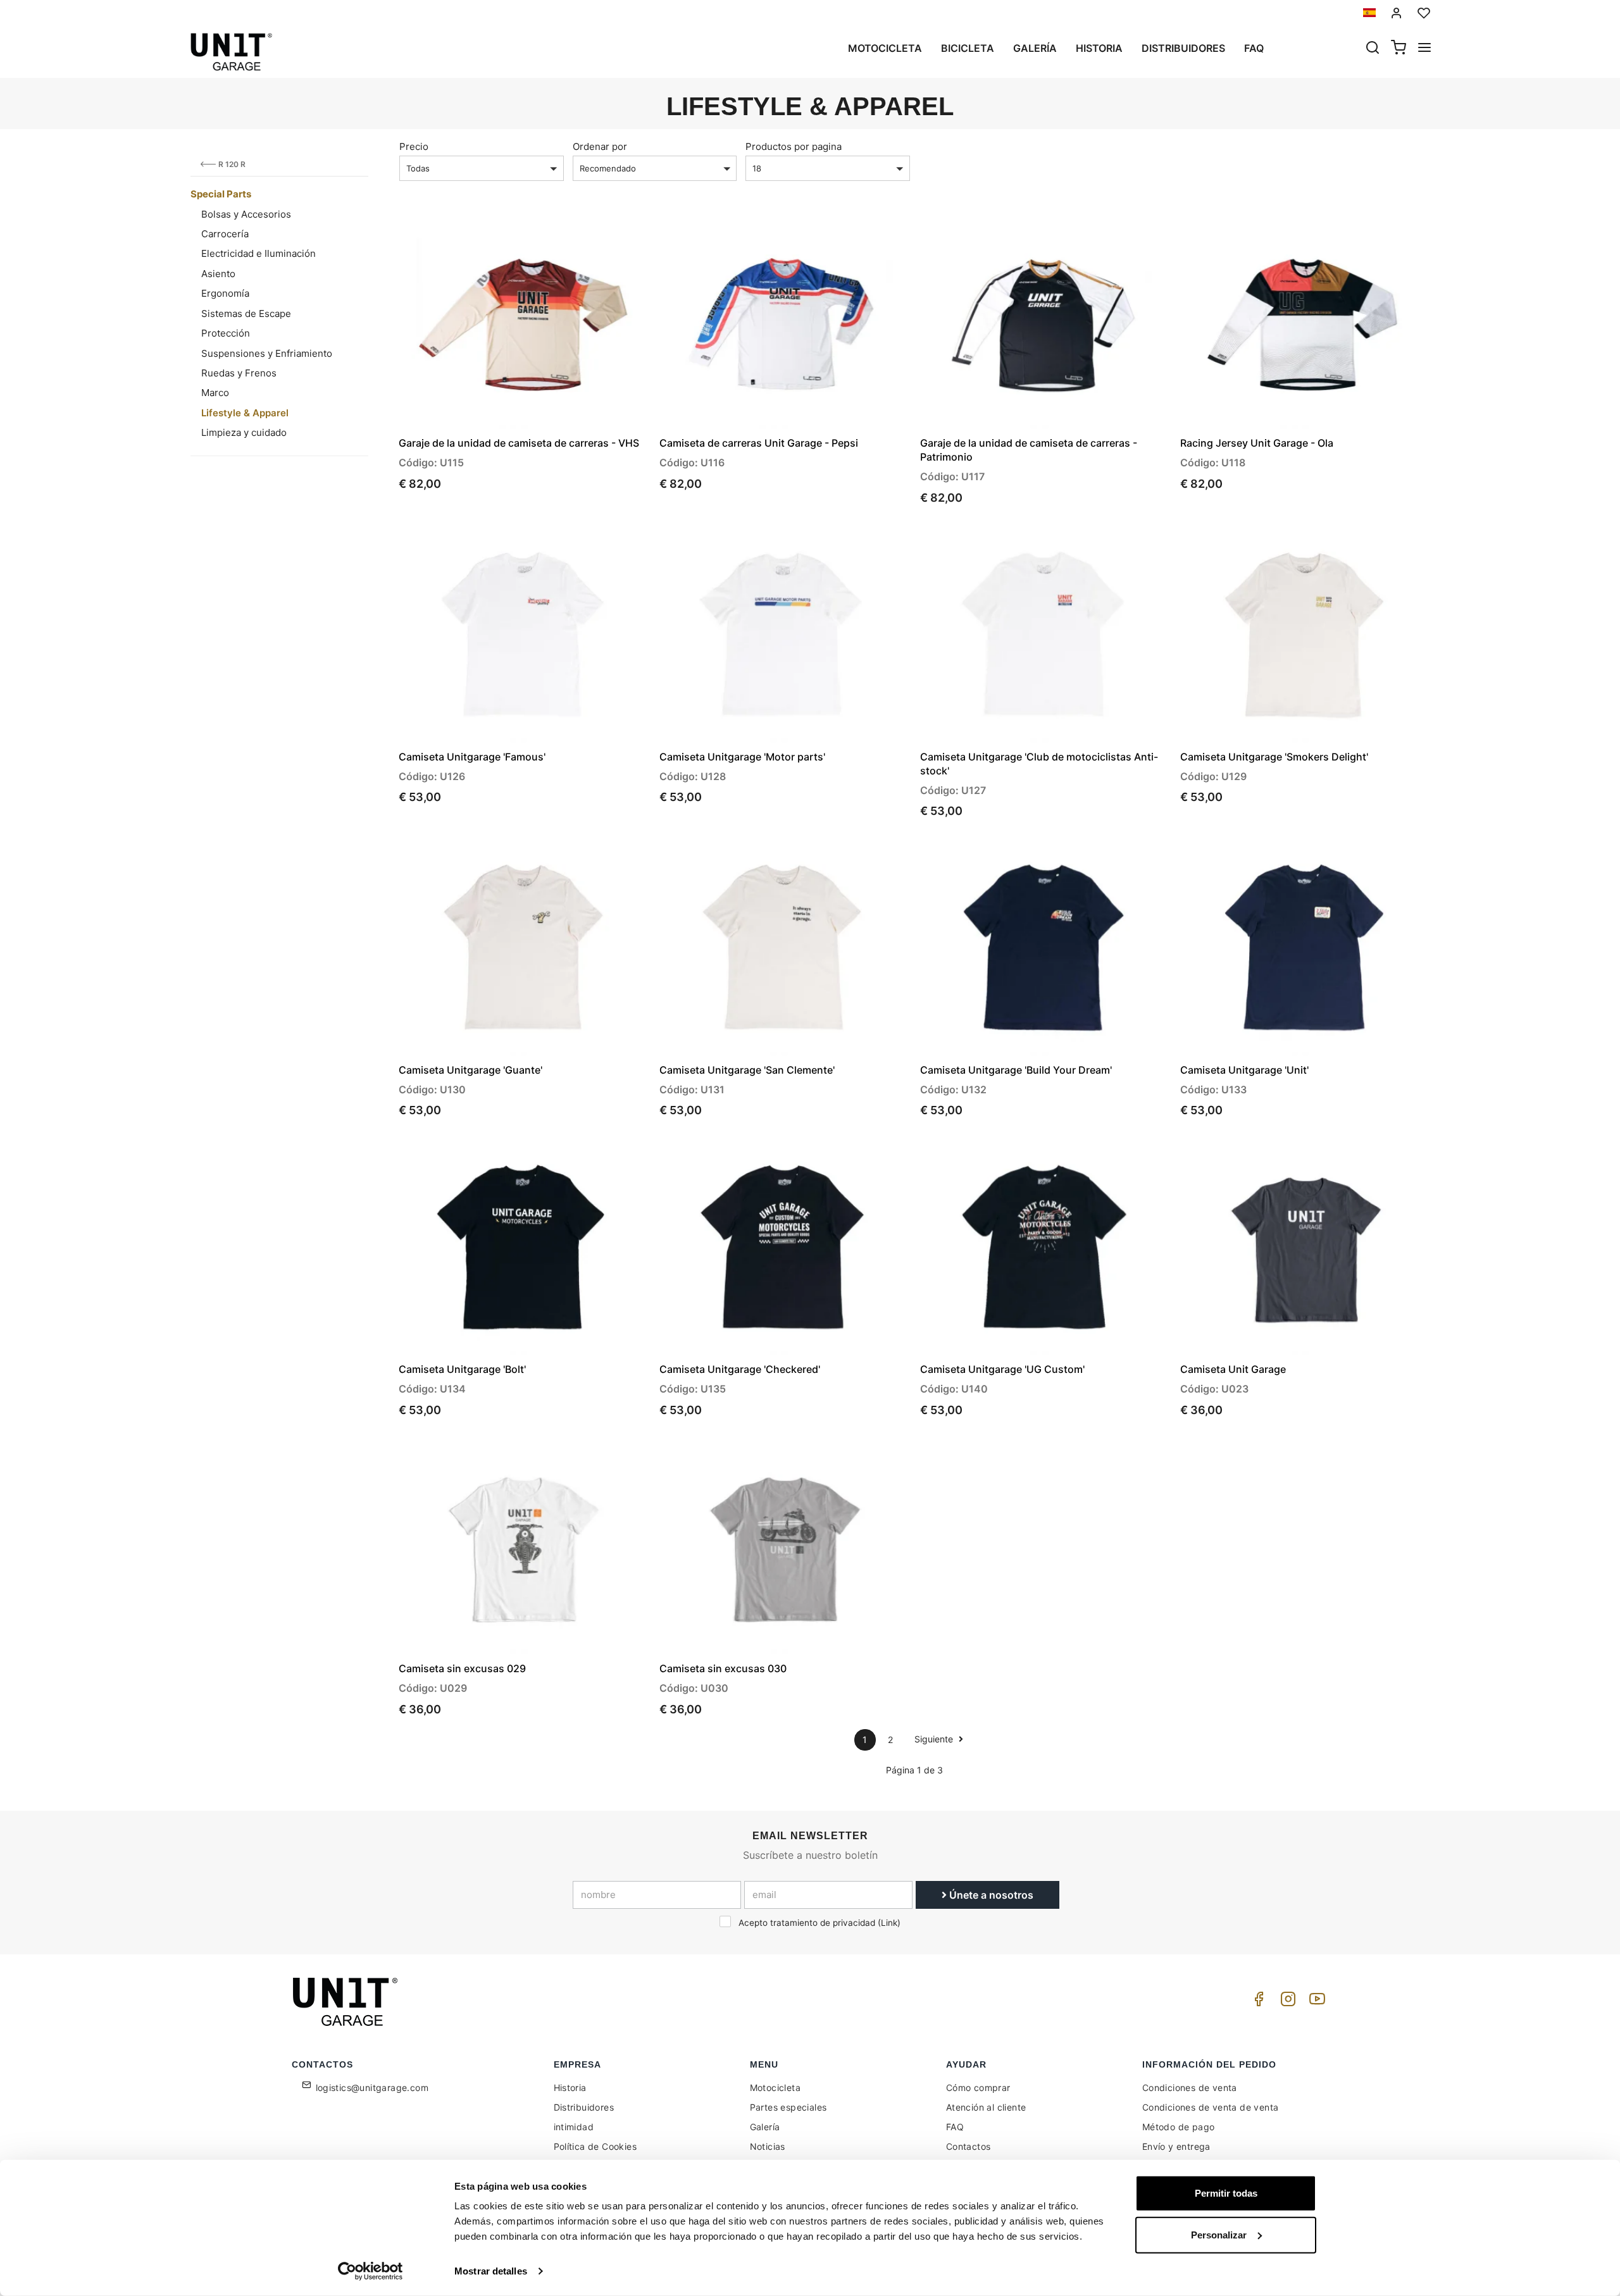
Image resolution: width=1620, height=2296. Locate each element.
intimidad (574, 2127)
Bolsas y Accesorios (246, 214)
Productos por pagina (794, 146)
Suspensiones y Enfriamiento (267, 353)
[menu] (1424, 49)
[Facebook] (1257, 2002)
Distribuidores (1183, 48)
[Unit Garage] (347, 2002)
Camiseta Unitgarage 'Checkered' (740, 1369)
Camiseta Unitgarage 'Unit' (1244, 1070)
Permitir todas (1226, 2193)
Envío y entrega (1176, 2146)
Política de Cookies (595, 2146)
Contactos (969, 2146)
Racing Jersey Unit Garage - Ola (1257, 443)
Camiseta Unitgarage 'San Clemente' (747, 1070)
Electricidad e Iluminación (259, 253)
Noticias (768, 2146)
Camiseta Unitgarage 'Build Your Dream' (1016, 1070)
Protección (226, 333)
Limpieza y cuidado (244, 432)
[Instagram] (1286, 2002)
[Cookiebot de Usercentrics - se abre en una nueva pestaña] (371, 2271)
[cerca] (1373, 49)
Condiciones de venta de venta (1211, 2107)
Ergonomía (225, 293)
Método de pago (1179, 2127)
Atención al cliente (986, 2107)
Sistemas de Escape (246, 313)
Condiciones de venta (1190, 2088)
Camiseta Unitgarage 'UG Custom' (1002, 1369)
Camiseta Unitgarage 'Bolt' (462, 1369)
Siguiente (935, 1739)
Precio (414, 146)
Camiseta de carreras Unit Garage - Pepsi (759, 443)
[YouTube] (1315, 2002)
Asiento (218, 274)
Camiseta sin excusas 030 (723, 1668)
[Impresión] (602, 237)
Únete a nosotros (990, 1895)
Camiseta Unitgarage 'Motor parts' (742, 757)
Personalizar (1219, 2234)
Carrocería (225, 234)
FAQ (955, 2127)
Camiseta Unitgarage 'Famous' (472, 757)
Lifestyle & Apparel (245, 413)
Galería (1035, 48)
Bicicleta (968, 48)
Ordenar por (600, 146)
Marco (215, 393)
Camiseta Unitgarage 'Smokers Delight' (1274, 757)
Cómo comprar (978, 2088)
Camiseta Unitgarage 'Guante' (470, 1070)
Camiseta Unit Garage (1233, 1369)
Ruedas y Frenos (239, 373)
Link (889, 1923)
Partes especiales (788, 2107)
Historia (1099, 48)
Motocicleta (885, 48)
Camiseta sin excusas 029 (462, 1668)
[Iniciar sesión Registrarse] (1397, 13)
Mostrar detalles (491, 2271)
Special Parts (221, 194)
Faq (1254, 48)
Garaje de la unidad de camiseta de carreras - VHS (519, 443)
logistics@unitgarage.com (372, 2088)
